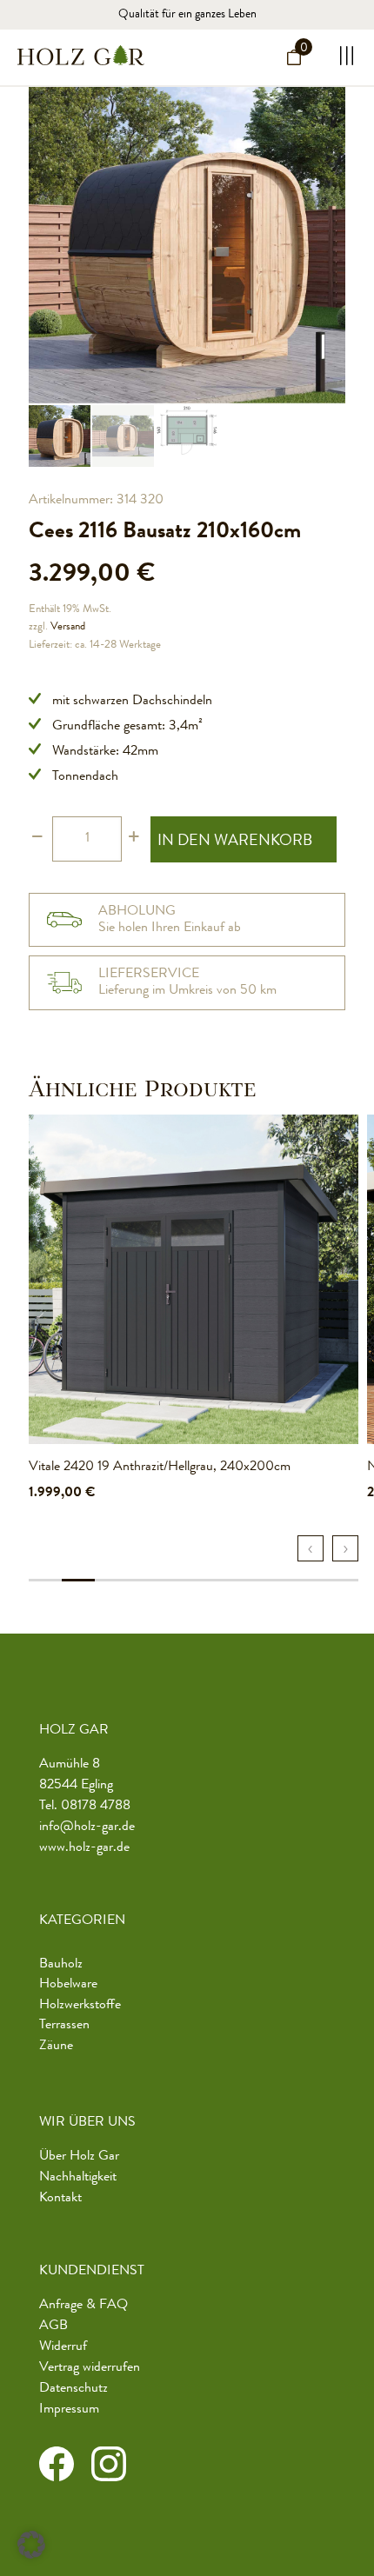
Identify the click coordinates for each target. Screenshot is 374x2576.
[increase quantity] (134, 839)
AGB (53, 2326)
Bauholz (61, 1965)
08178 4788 (96, 1807)
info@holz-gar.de (87, 1827)
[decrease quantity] (37, 839)
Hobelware (68, 1985)
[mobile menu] (342, 56)
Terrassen (64, 2026)
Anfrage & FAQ (83, 2306)
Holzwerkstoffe (80, 2006)
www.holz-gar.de (84, 1848)
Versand (68, 627)
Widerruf (63, 2347)
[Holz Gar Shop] (81, 56)
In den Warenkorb (235, 842)
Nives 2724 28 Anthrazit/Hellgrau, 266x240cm (159, 1468)
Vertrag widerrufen (90, 2368)
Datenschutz (73, 2389)
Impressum (69, 2410)
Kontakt (60, 2199)
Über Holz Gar (79, 2157)
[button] (31, 2545)
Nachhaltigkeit (78, 2178)
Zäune (56, 2047)
